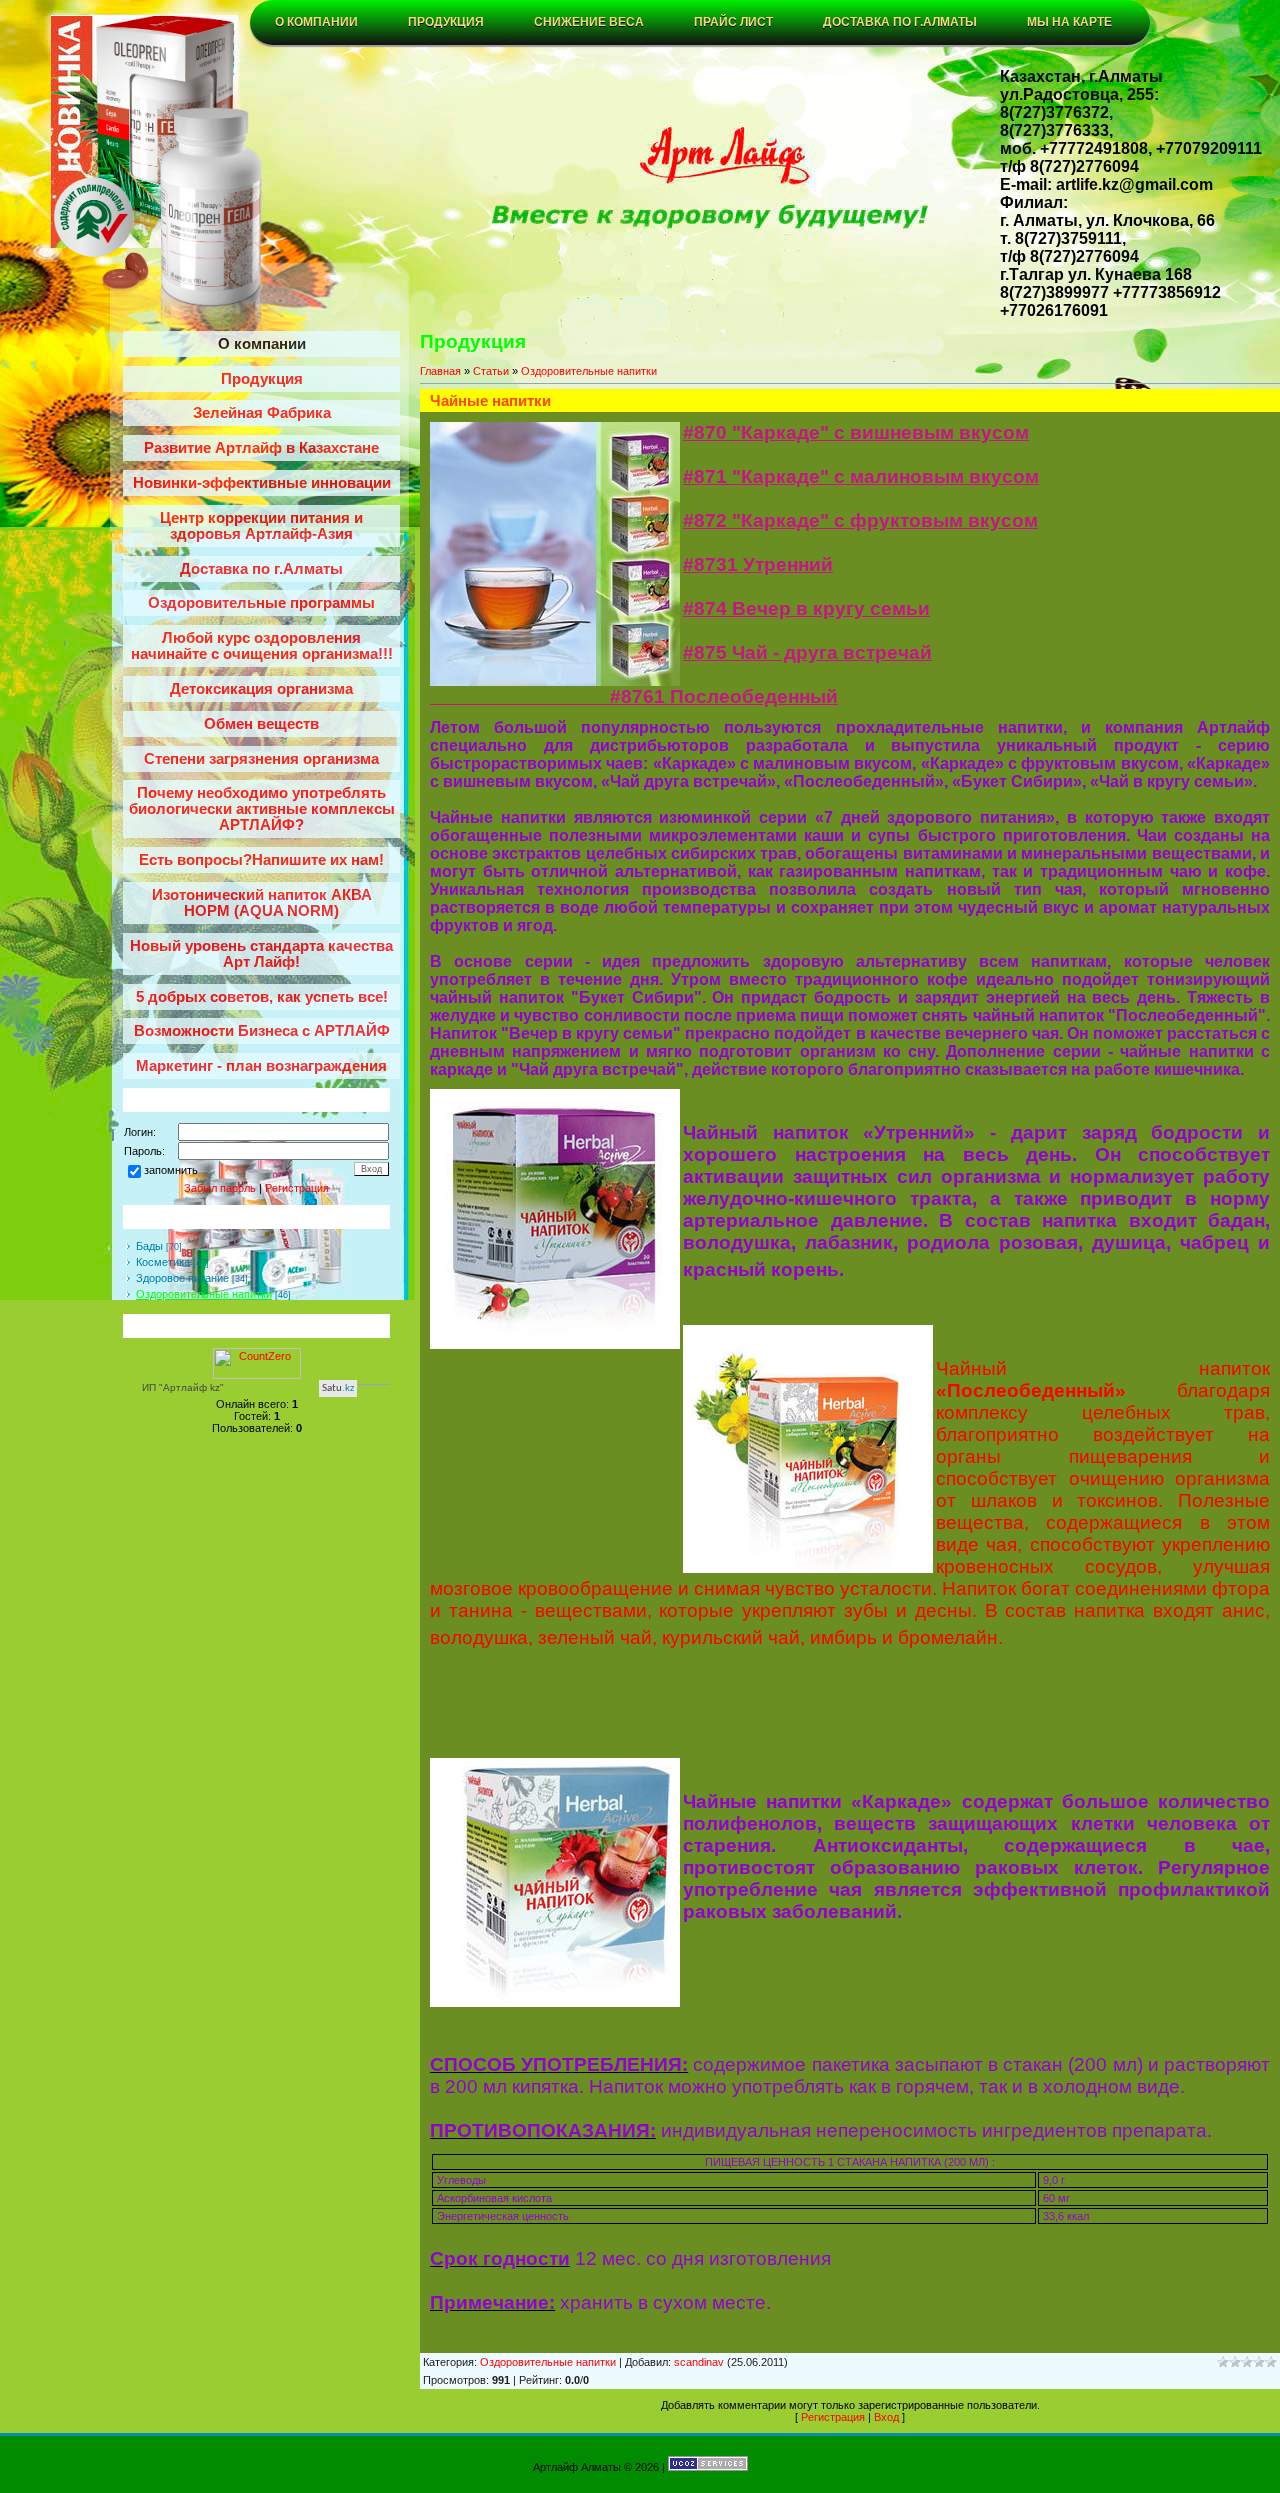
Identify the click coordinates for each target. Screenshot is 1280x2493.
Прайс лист (733, 22)
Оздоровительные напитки (204, 1294)
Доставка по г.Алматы (900, 22)
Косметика (163, 1262)
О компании (316, 22)
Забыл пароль (220, 1188)
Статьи (491, 371)
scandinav (699, 2362)
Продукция (446, 22)
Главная (440, 371)
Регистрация (297, 1188)
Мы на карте (1069, 22)
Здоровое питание (182, 1278)
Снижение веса (589, 22)
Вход (886, 2417)
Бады (149, 1246)
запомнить (171, 1170)
